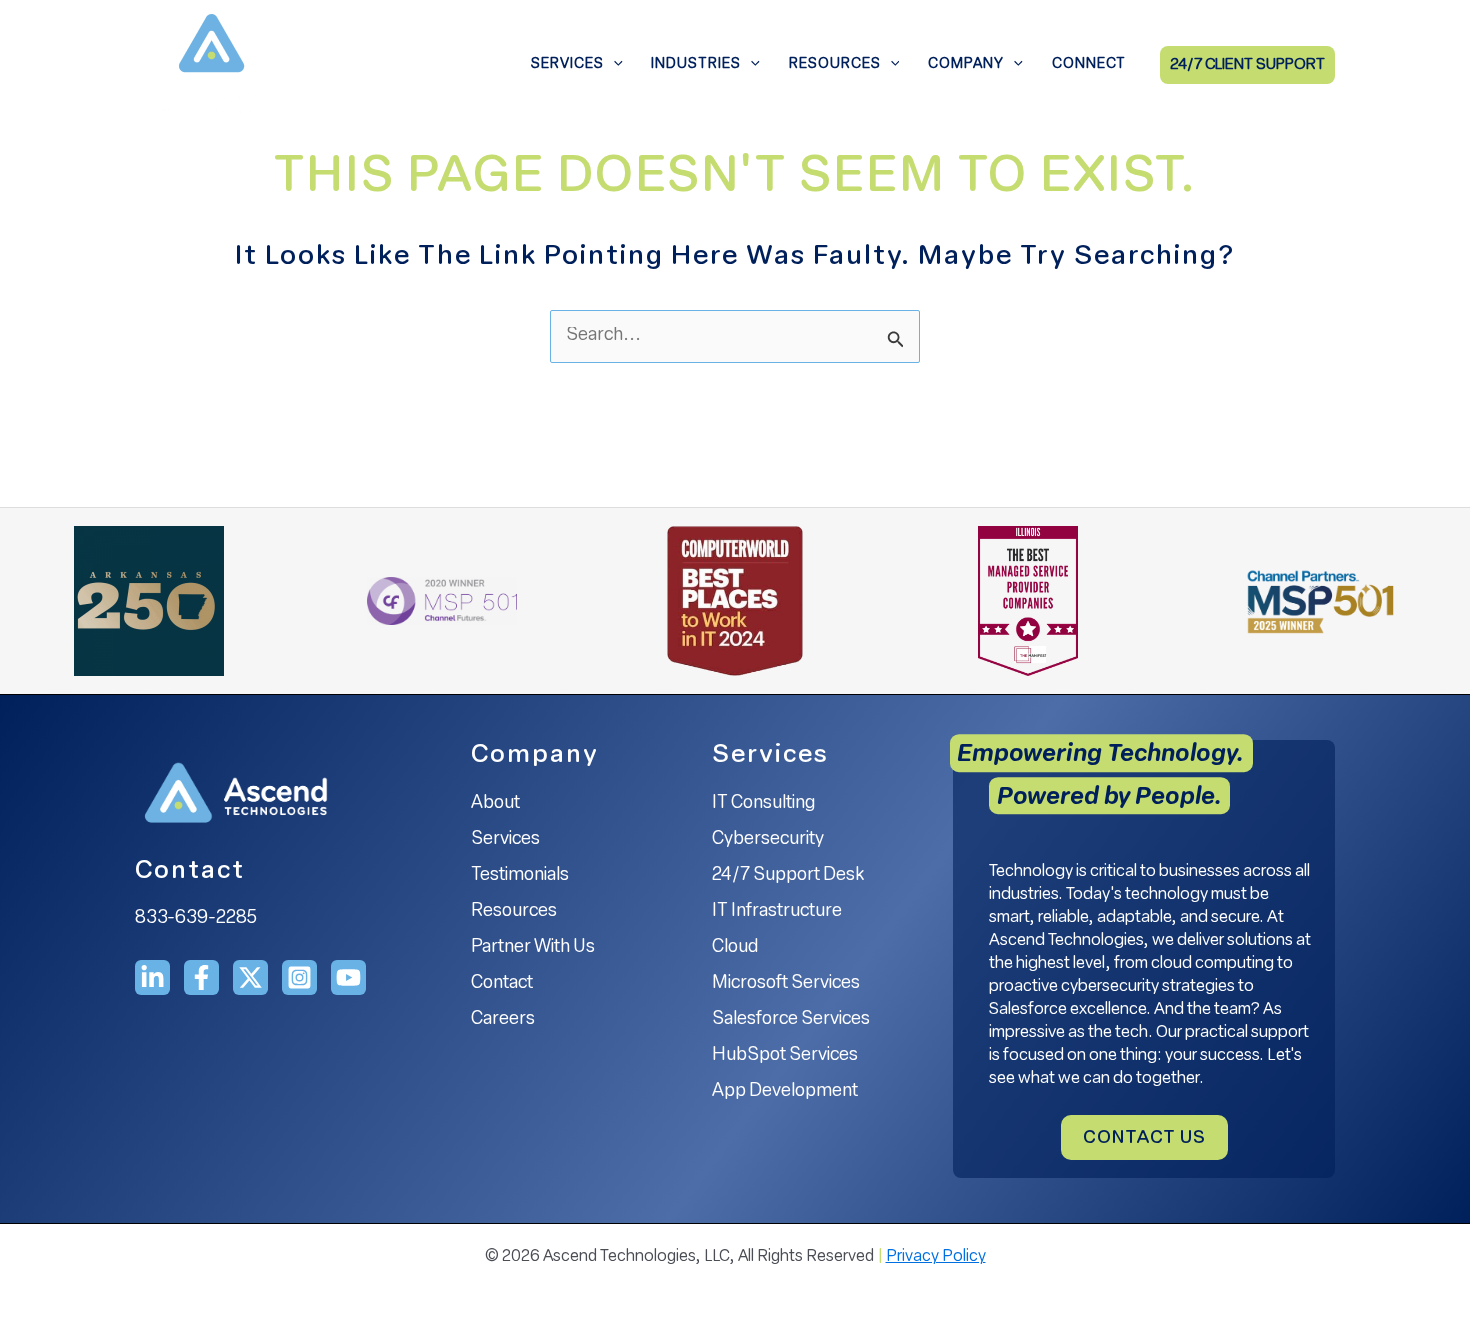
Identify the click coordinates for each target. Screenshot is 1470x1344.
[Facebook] (201, 977)
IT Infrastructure (777, 912)
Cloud (735, 948)
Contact (502, 984)
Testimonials (520, 876)
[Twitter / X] (250, 977)
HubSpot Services (785, 1056)
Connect (1089, 64)
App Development (785, 1092)
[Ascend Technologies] (210, 66)
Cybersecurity (768, 840)
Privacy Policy (936, 1257)
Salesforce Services (791, 1020)
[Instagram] (299, 977)
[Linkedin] (152, 977)
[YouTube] (348, 977)
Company (966, 64)
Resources (835, 64)
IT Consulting (763, 804)
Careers (503, 1020)
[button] (613, 65)
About (495, 804)
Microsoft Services (786, 984)
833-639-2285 (196, 919)
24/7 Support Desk (788, 876)
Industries (696, 64)
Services (567, 64)
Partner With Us (533, 948)
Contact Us (1144, 1139)
